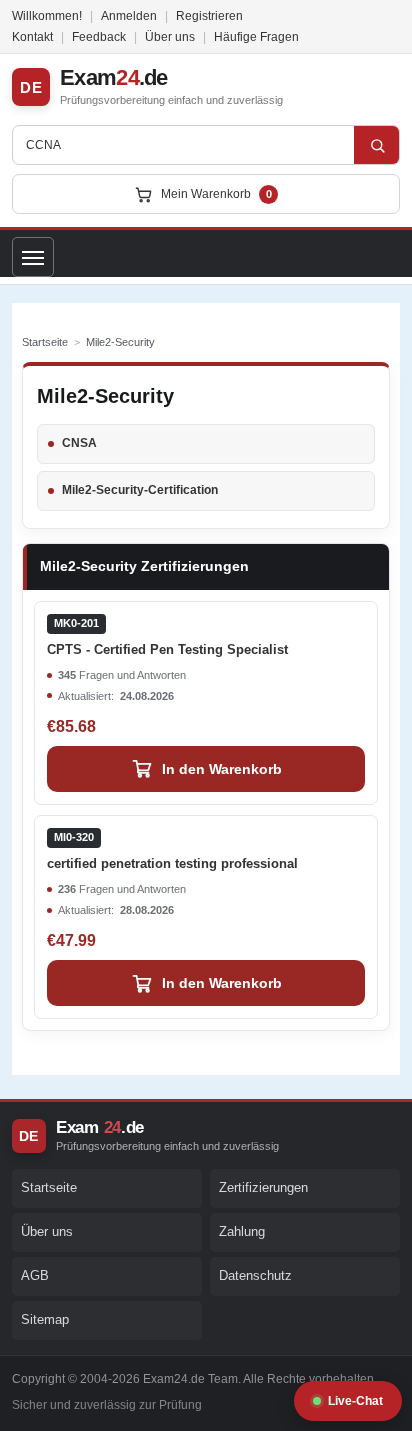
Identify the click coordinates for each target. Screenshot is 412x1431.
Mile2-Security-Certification (140, 490)
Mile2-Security (120, 342)
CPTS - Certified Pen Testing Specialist (167, 637)
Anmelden (129, 16)
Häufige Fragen (256, 37)
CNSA (79, 443)
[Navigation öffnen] (33, 257)
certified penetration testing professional (172, 851)
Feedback (99, 37)
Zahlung (242, 1231)
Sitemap (45, 1319)
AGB (35, 1275)
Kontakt (32, 37)
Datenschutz (255, 1275)
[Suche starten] (377, 145)
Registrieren (209, 16)
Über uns (170, 37)
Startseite (45, 342)
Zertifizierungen (263, 1187)
